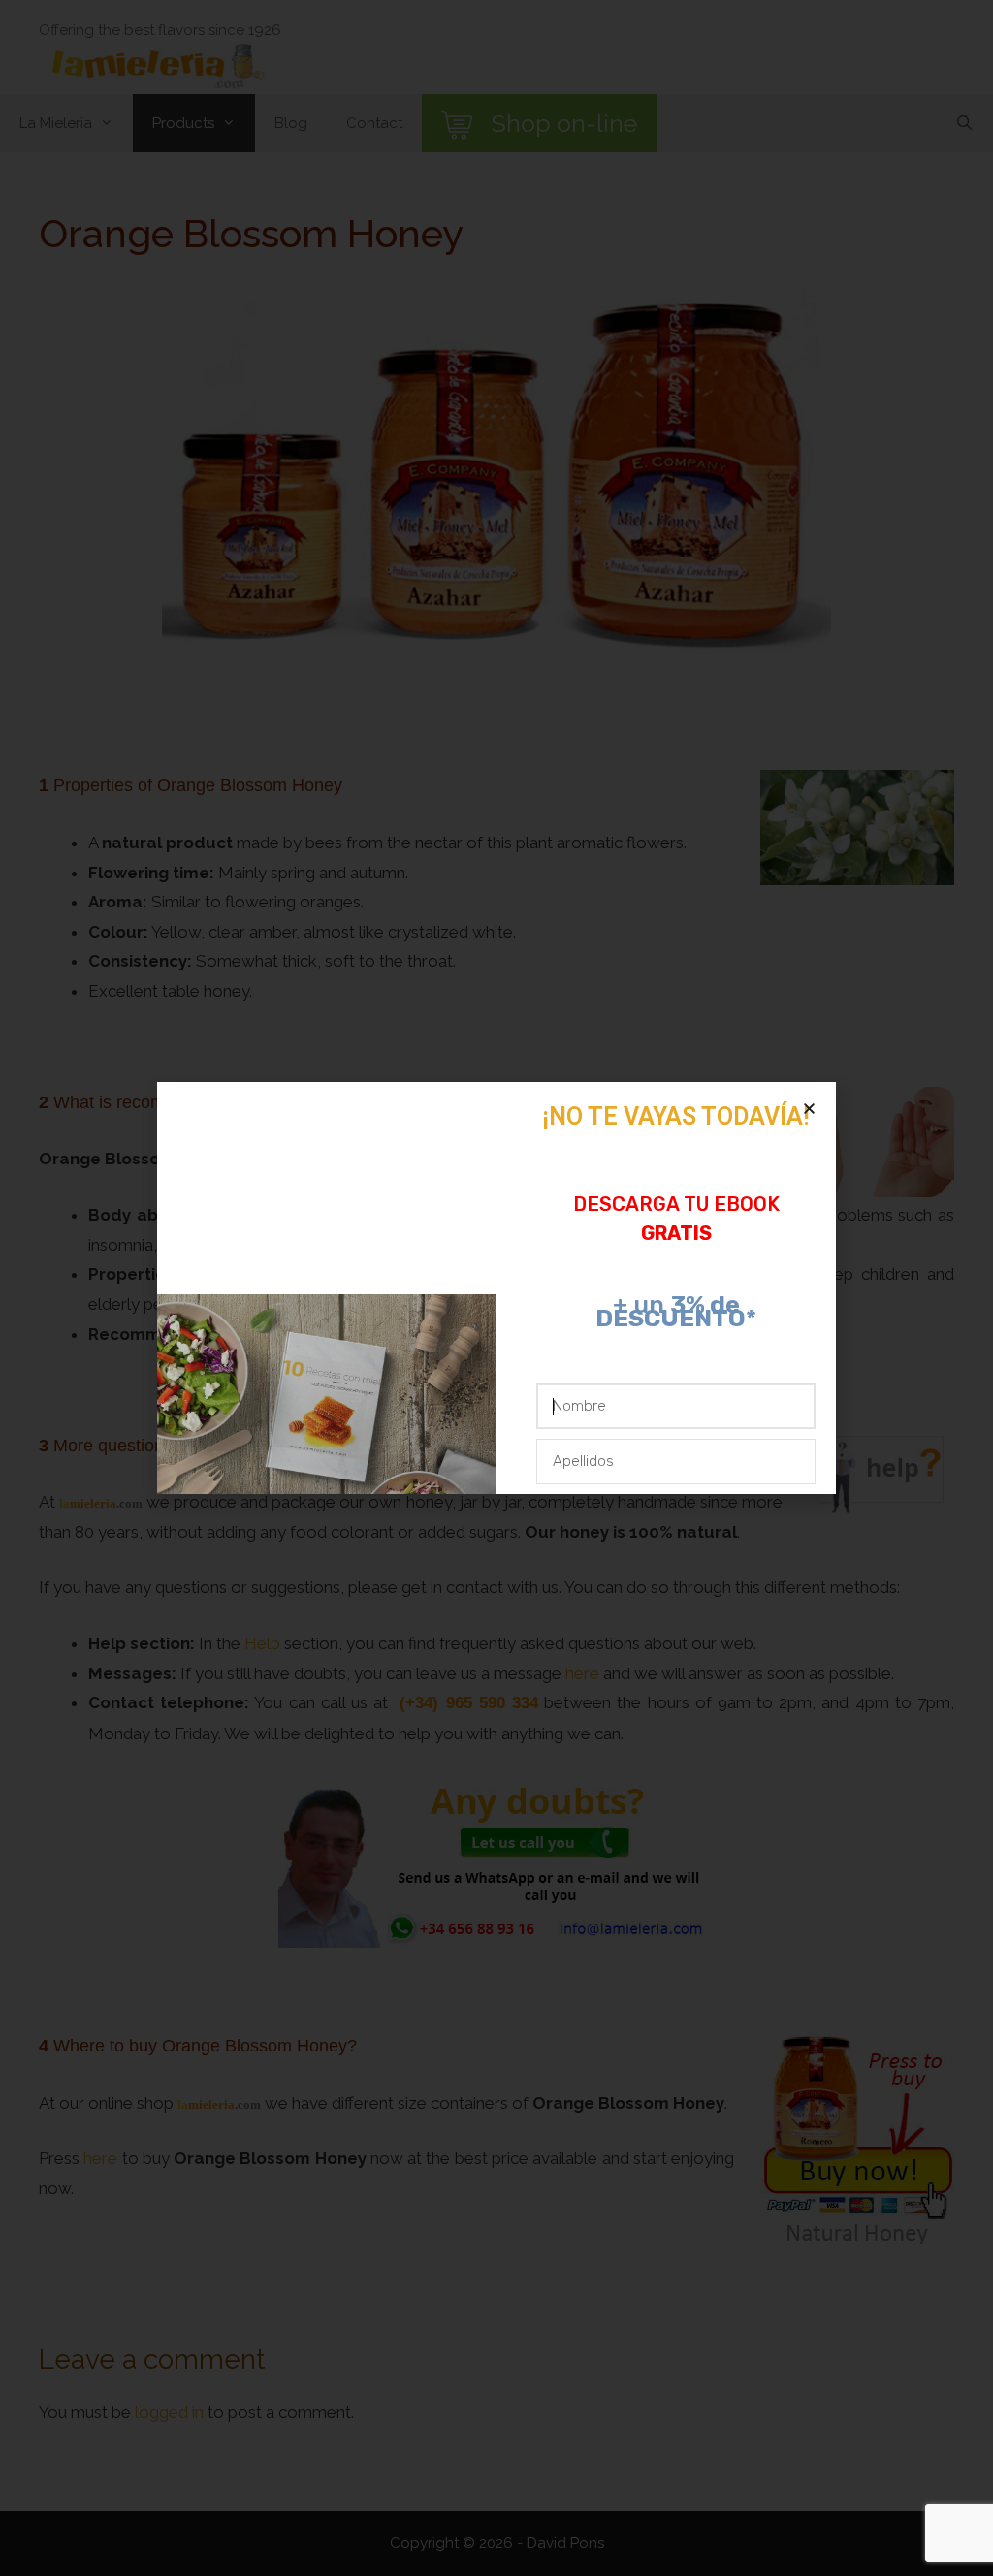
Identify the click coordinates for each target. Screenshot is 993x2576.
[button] (809, 1109)
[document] (496, 1288)
